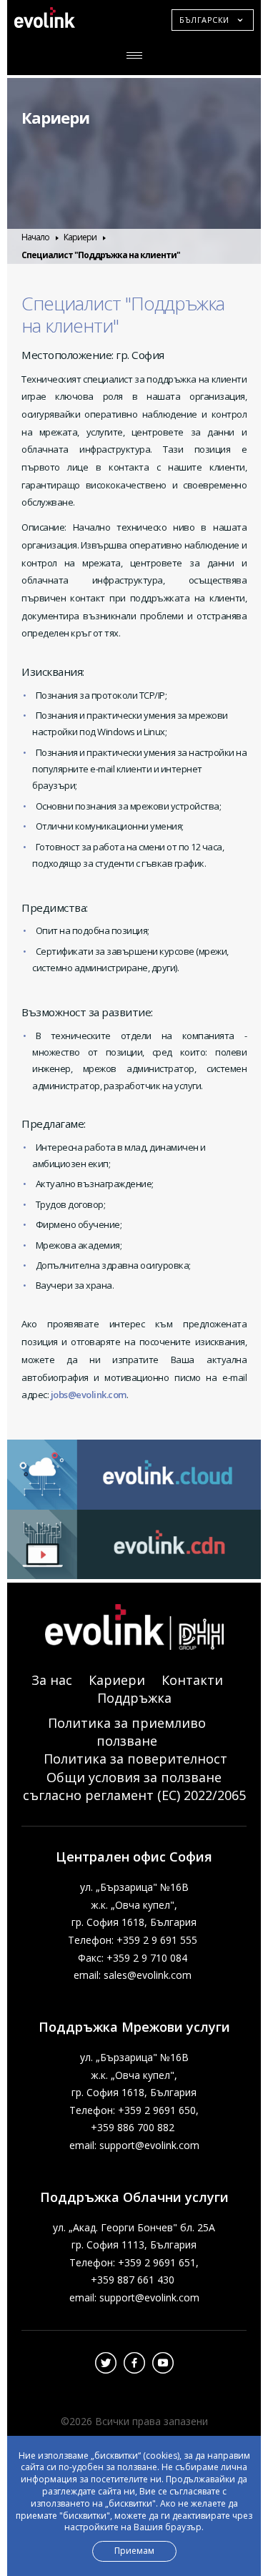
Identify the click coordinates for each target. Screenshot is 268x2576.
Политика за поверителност (135, 1759)
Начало (35, 237)
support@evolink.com (149, 2145)
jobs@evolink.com (89, 1395)
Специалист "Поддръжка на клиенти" (101, 255)
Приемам (134, 2551)
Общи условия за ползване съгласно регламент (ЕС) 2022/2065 (134, 1786)
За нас (52, 1680)
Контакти (192, 1680)
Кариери (55, 117)
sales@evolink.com (148, 1975)
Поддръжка (134, 1698)
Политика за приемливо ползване (127, 1732)
